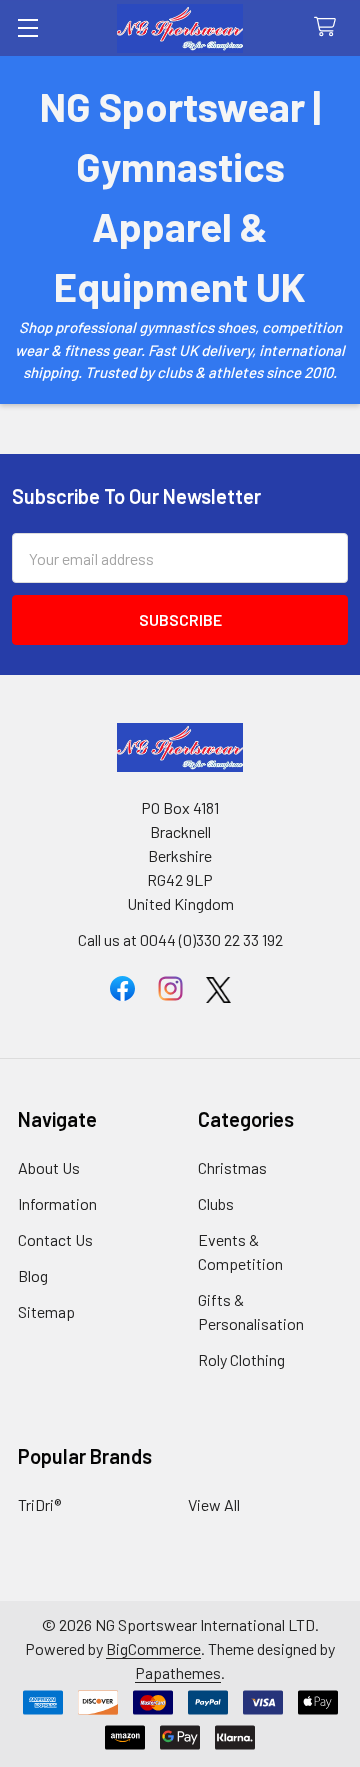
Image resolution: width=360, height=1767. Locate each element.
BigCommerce (153, 1648)
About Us (49, 1167)
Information (57, 1203)
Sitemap (46, 1311)
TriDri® (39, 1504)
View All (214, 1504)
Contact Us (55, 1239)
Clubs (216, 1203)
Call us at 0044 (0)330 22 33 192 (180, 939)
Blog (33, 1275)
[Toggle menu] (27, 27)
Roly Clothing (241, 1359)
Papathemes (178, 1672)
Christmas (232, 1167)
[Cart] (329, 27)
